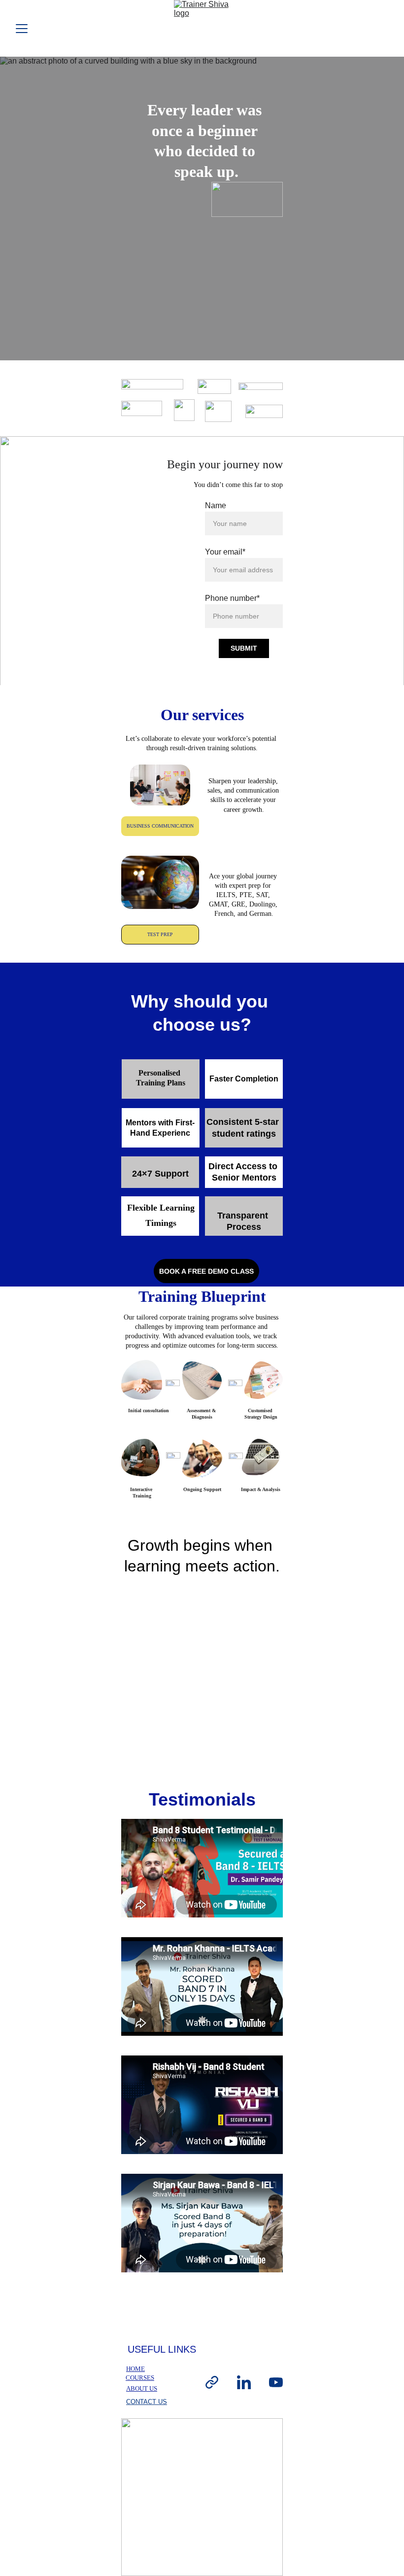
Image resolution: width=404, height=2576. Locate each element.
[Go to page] (212, 2383)
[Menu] (22, 29)
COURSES (140, 2378)
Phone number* (232, 598)
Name (216, 505)
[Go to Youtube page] (276, 2383)
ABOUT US (142, 2388)
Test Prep (160, 934)
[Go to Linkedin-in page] (244, 2383)
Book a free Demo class (206, 1271)
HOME (135, 2369)
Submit (244, 648)
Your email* (225, 552)
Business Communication (160, 826)
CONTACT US (147, 2402)
